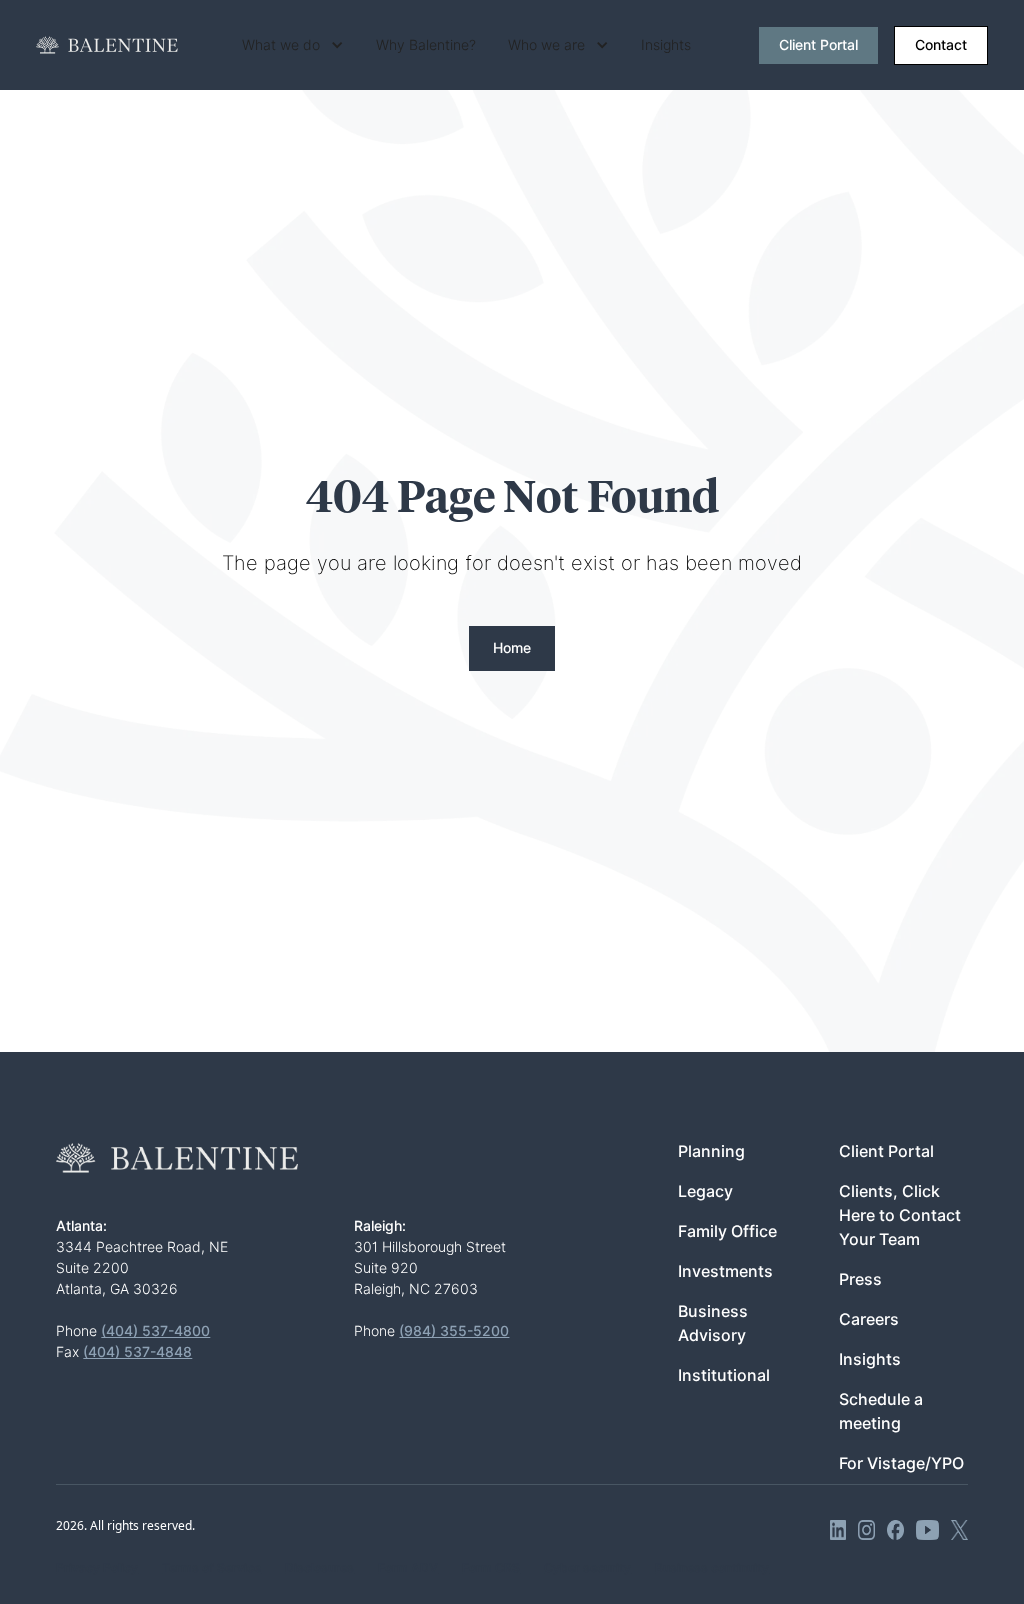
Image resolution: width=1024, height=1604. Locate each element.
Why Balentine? (426, 45)
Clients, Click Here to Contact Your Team (900, 1215)
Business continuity (712, 1567)
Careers (869, 1319)
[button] (293, 45)
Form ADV (408, 1567)
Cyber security (587, 1567)
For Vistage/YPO (901, 1463)
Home (512, 648)
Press (860, 1279)
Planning (711, 1151)
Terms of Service (211, 1567)
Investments (725, 1271)
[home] (107, 45)
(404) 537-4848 (137, 1352)
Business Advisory (713, 1323)
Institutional (724, 1375)
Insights (666, 45)
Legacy (705, 1191)
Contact (941, 45)
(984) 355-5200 (454, 1331)
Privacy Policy (97, 1567)
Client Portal (818, 45)
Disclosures (319, 1567)
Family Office (727, 1231)
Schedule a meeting (881, 1411)
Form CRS (491, 1567)
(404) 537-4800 (155, 1331)
